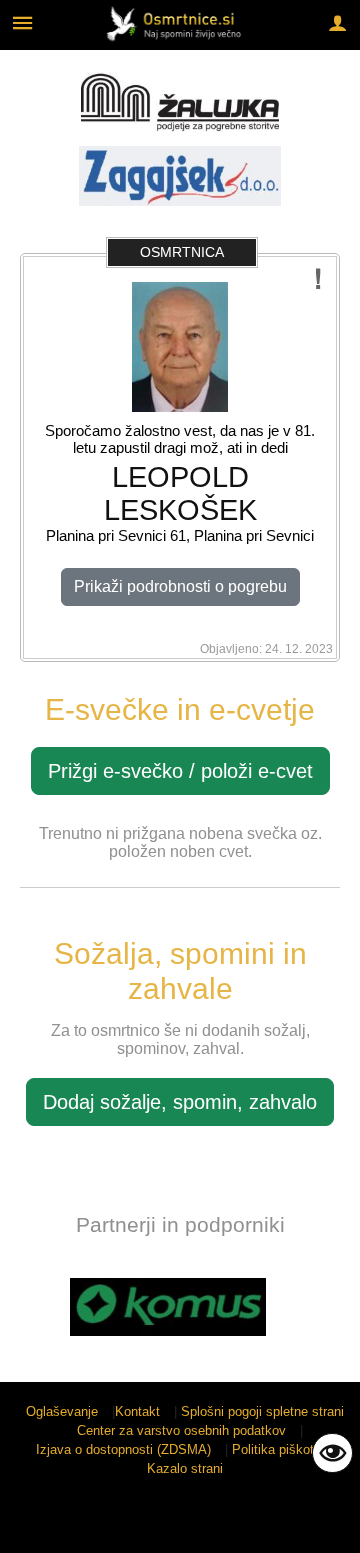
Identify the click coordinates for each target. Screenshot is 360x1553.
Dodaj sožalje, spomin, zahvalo (180, 1102)
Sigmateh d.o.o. (170, 1525)
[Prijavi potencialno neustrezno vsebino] (318, 279)
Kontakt (137, 1411)
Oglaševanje (62, 1411)
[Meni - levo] (22, 22)
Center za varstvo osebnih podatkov (181, 1430)
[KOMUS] (168, 1307)
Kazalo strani (185, 1468)
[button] (33, 1310)
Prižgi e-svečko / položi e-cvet (180, 771)
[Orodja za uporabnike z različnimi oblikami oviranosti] (332, 1453)
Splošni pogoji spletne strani (262, 1411)
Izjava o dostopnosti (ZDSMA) (123, 1449)
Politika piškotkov (283, 1449)
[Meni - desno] (337, 22)
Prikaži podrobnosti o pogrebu (180, 586)
